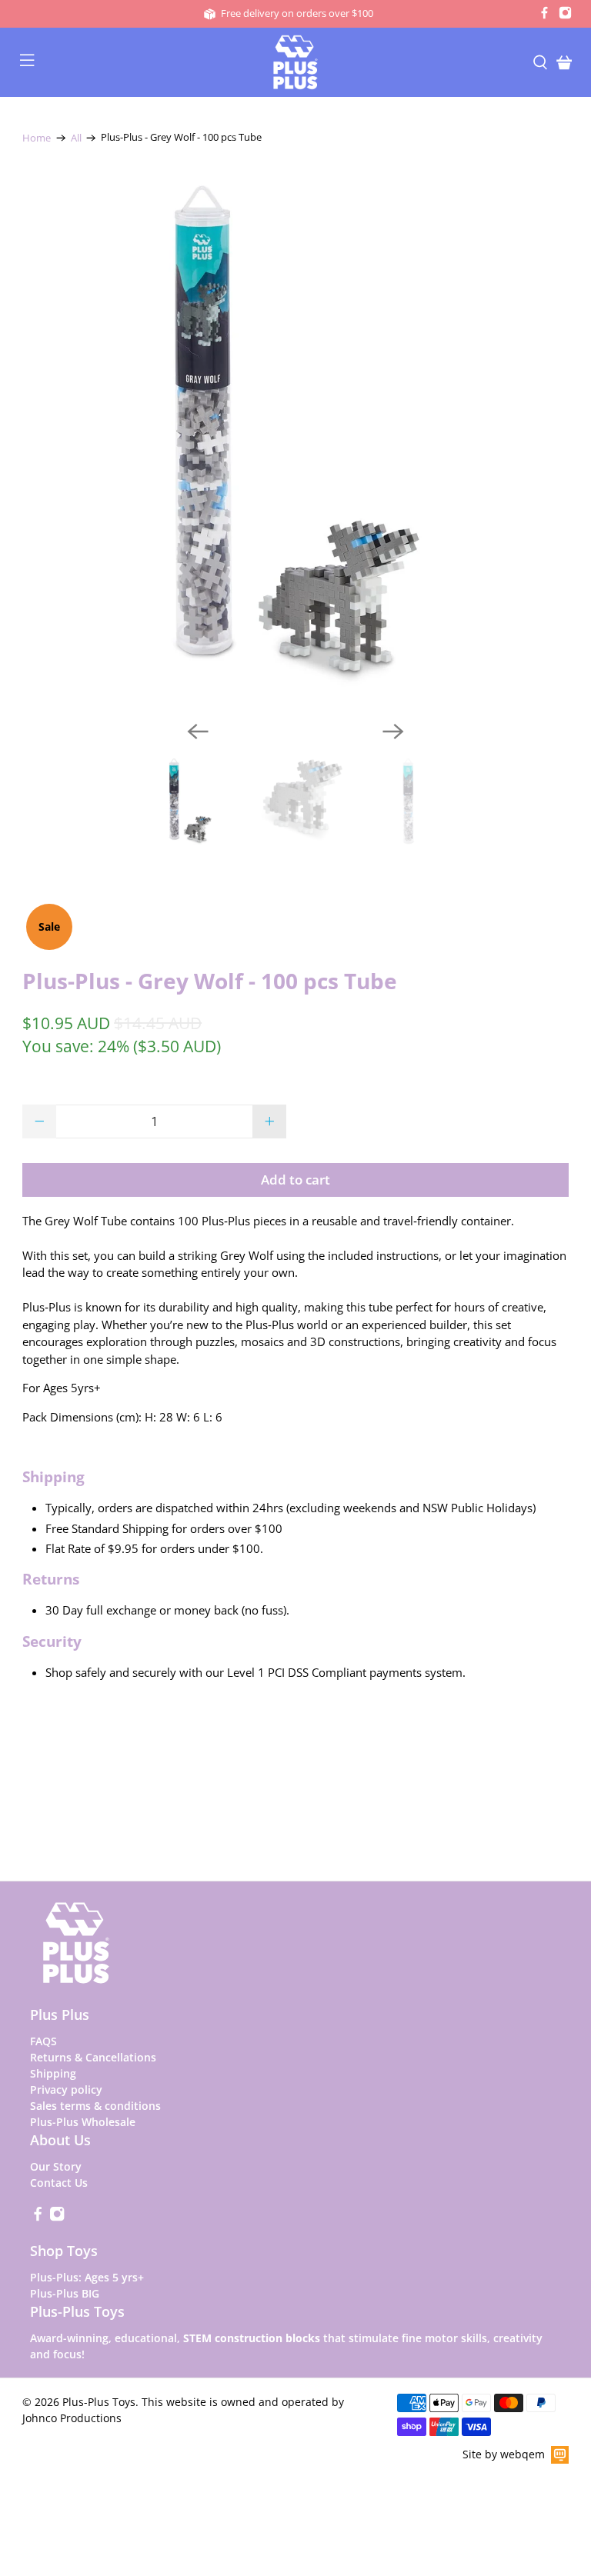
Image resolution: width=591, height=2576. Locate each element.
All (76, 138)
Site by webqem (504, 2454)
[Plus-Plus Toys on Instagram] (565, 15)
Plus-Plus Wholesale (83, 2122)
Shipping (53, 2073)
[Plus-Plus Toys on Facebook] (544, 15)
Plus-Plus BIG (65, 2293)
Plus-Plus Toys (99, 2402)
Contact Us (59, 2183)
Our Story (56, 2166)
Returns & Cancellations (93, 2057)
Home (37, 138)
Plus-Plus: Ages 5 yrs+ (87, 2277)
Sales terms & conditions (95, 2106)
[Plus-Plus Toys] (295, 62)
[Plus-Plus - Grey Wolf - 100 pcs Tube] (295, 436)
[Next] (393, 731)
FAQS (43, 2041)
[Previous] (198, 731)
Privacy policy (66, 2089)
